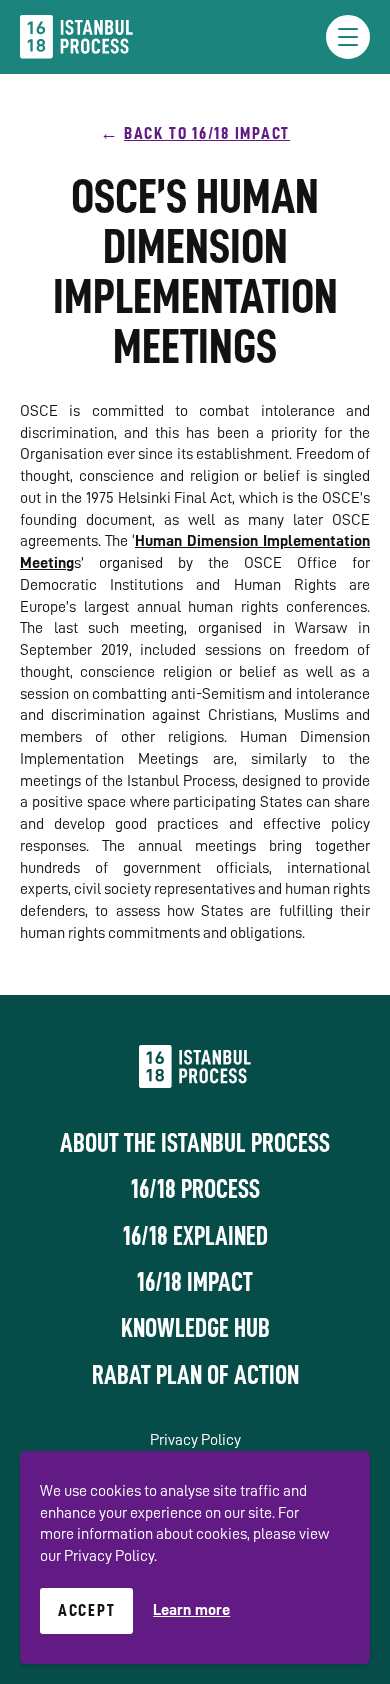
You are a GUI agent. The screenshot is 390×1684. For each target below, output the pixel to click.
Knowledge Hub (195, 1328)
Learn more (191, 1610)
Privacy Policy (195, 1440)
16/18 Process (195, 1189)
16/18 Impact (195, 1282)
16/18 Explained (195, 1236)
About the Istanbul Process (195, 1143)
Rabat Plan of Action (195, 1375)
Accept (87, 1610)
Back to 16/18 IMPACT (207, 133)
